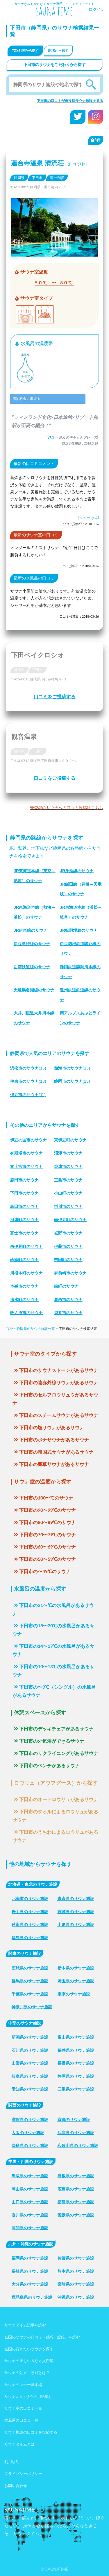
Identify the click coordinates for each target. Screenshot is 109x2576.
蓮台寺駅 (57, 178)
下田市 (37, 178)
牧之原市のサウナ (26, 1313)
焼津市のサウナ (68, 1166)
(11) (28, 1095)
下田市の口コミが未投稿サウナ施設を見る (70, 101)
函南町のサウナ (24, 1260)
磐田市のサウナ (24, 1180)
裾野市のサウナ (68, 1233)
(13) (28, 1081)
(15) (28, 1068)
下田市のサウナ (24, 1193)
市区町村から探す (25, 50)
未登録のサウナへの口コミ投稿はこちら (67, 808)
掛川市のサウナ (68, 1206)
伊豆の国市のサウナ (28, 1140)
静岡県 (19, 178)
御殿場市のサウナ (26, 1153)
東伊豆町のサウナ (70, 1140)
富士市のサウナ (24, 1233)
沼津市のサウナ (68, 1153)
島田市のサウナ (24, 1206)
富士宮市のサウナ (26, 1166)
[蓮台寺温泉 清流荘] (54, 252)
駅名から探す (58, 50)
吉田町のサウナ (68, 1260)
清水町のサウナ (24, 1300)
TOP (9, 1329)
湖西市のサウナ (68, 1300)
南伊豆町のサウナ (70, 1220)
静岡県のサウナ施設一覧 (36, 1329)
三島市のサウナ (68, 1180)
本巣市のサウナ (24, 1286)
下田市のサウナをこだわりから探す (54, 65)
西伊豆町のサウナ (26, 1246)
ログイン (97, 10)
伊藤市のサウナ (68, 1246)
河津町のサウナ (24, 1220)
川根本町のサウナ (26, 1273)
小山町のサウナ (68, 1193)
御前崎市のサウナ (70, 1273)
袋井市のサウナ (68, 1313)
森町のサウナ (66, 1286)
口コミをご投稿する (55, 697)
